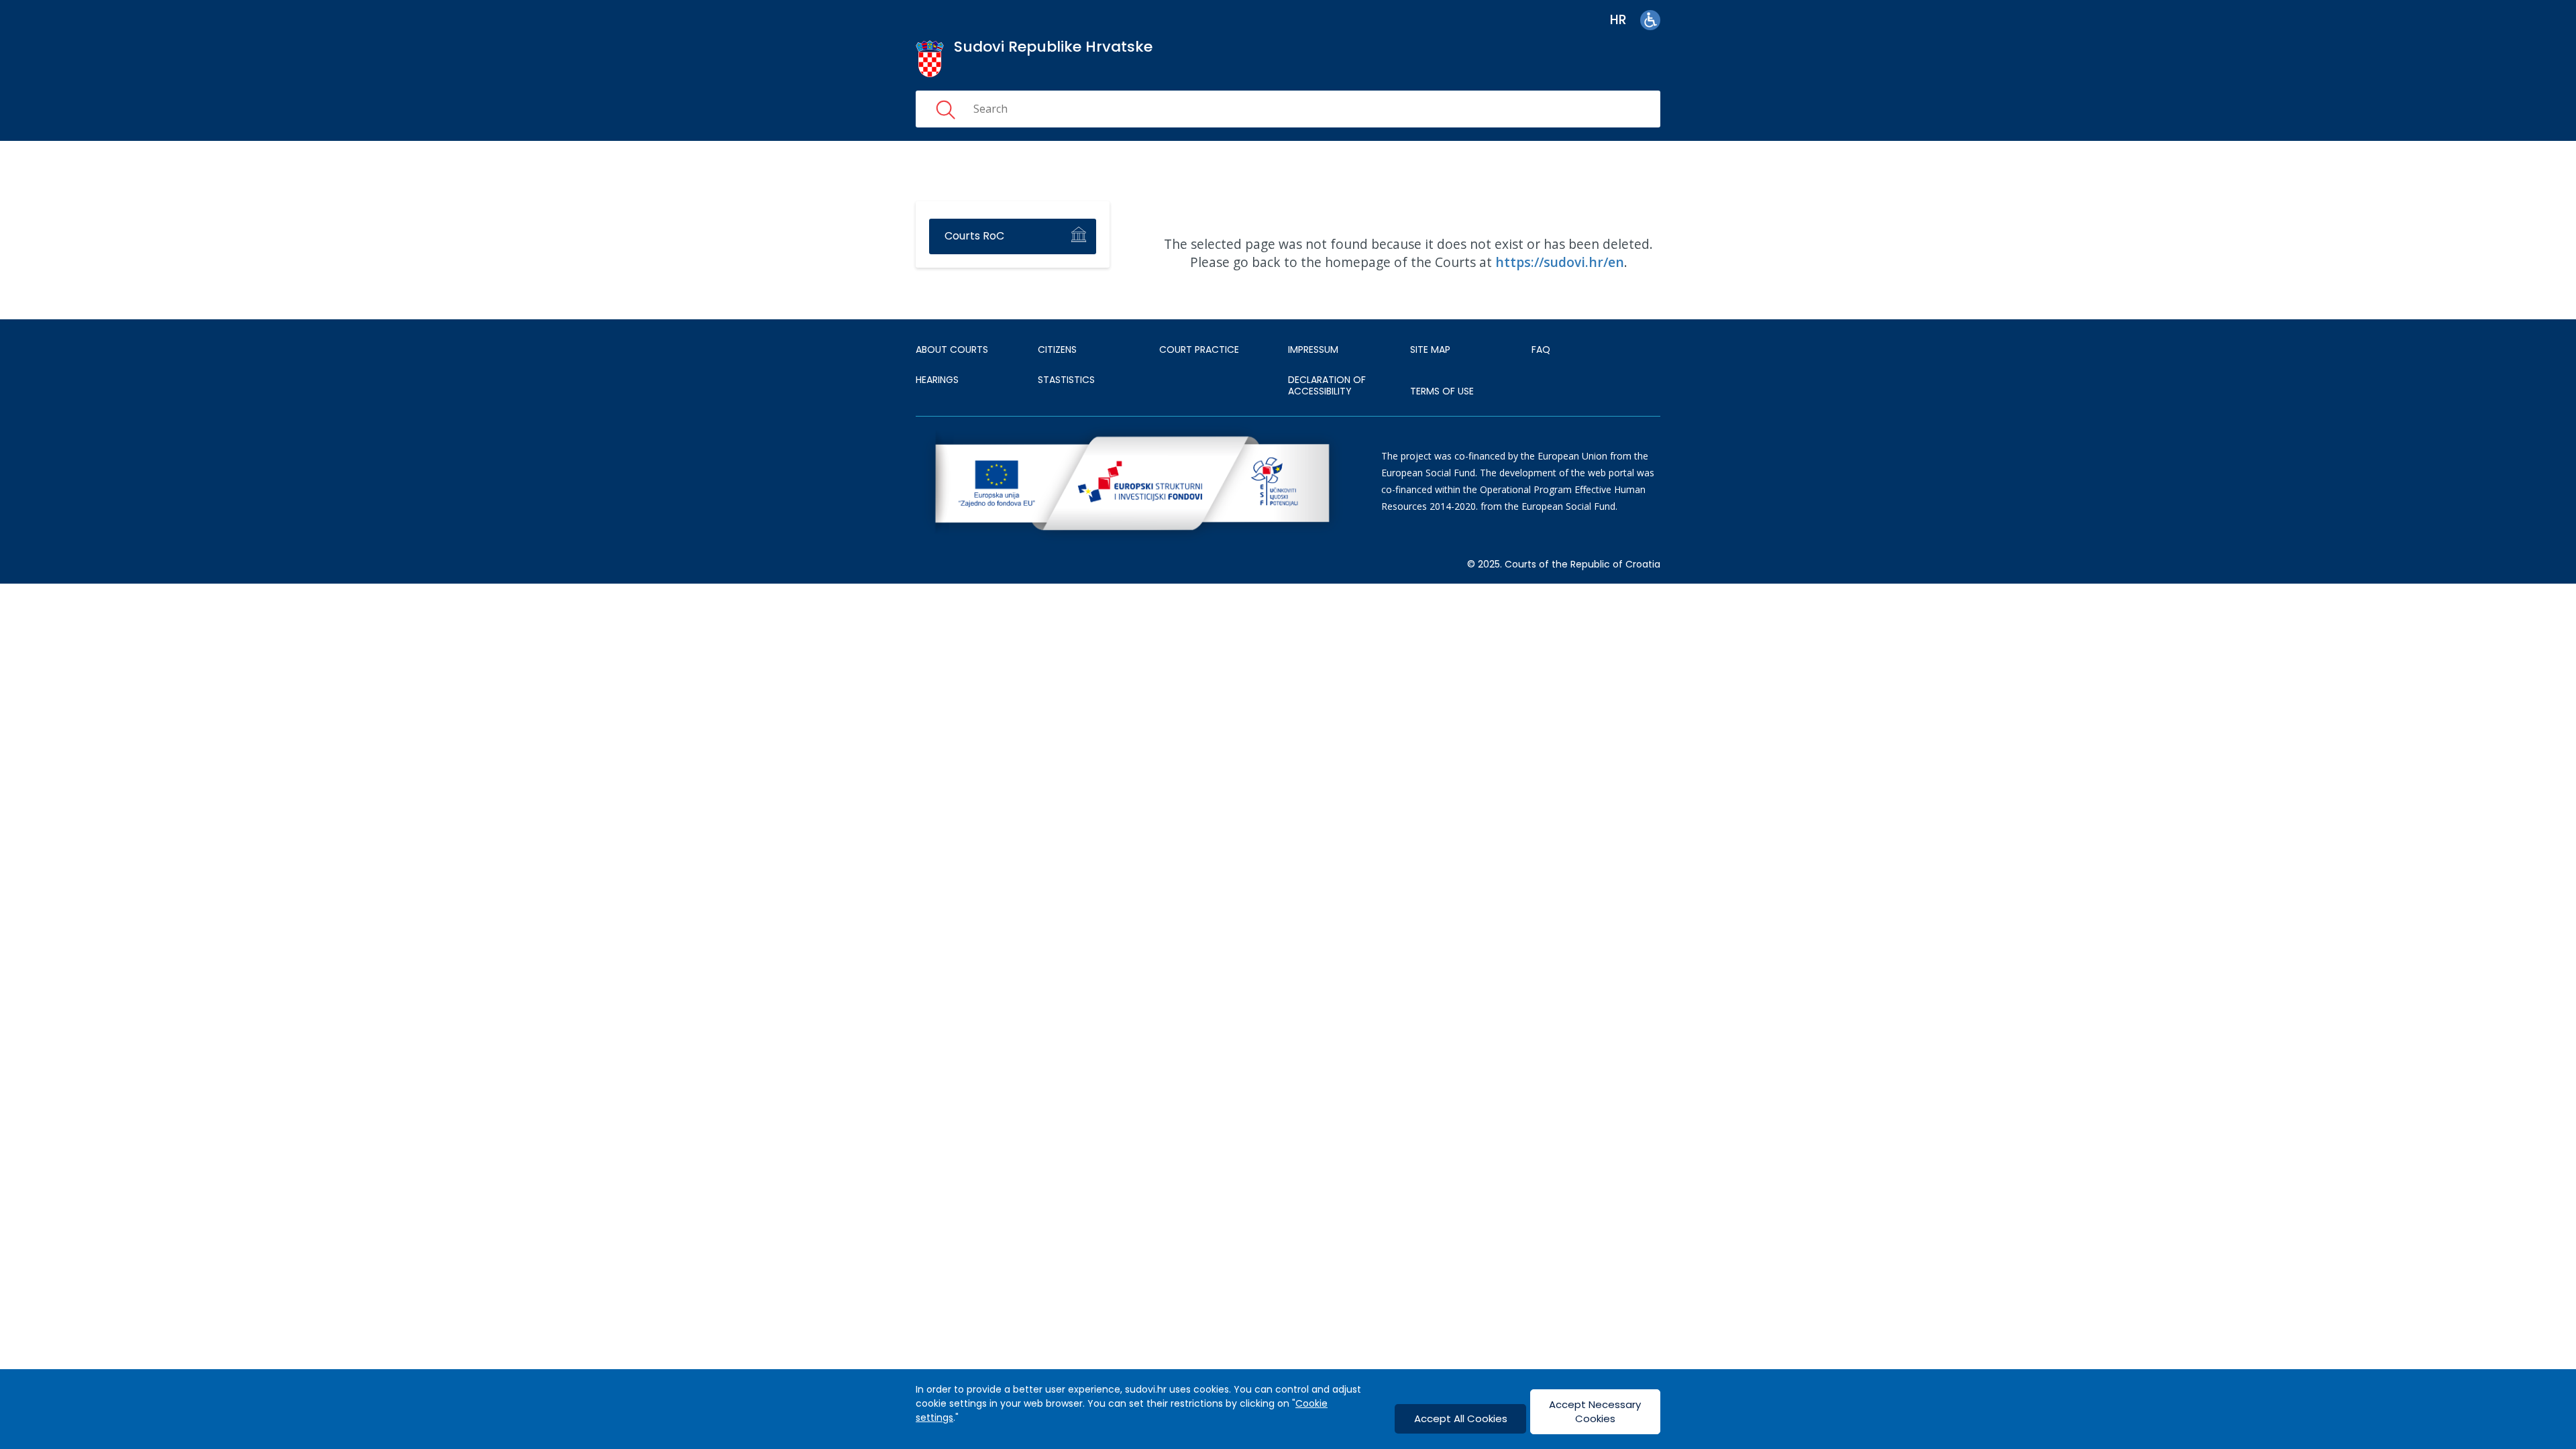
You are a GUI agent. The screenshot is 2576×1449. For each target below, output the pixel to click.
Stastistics (1066, 380)
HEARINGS (937, 380)
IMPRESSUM (1313, 350)
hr (1618, 20)
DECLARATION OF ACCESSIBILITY (1327, 386)
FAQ (1541, 350)
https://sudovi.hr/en (1560, 262)
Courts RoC (974, 236)
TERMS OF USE (1442, 391)
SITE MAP (1430, 350)
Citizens (1057, 350)
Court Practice (1199, 350)
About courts (952, 350)
